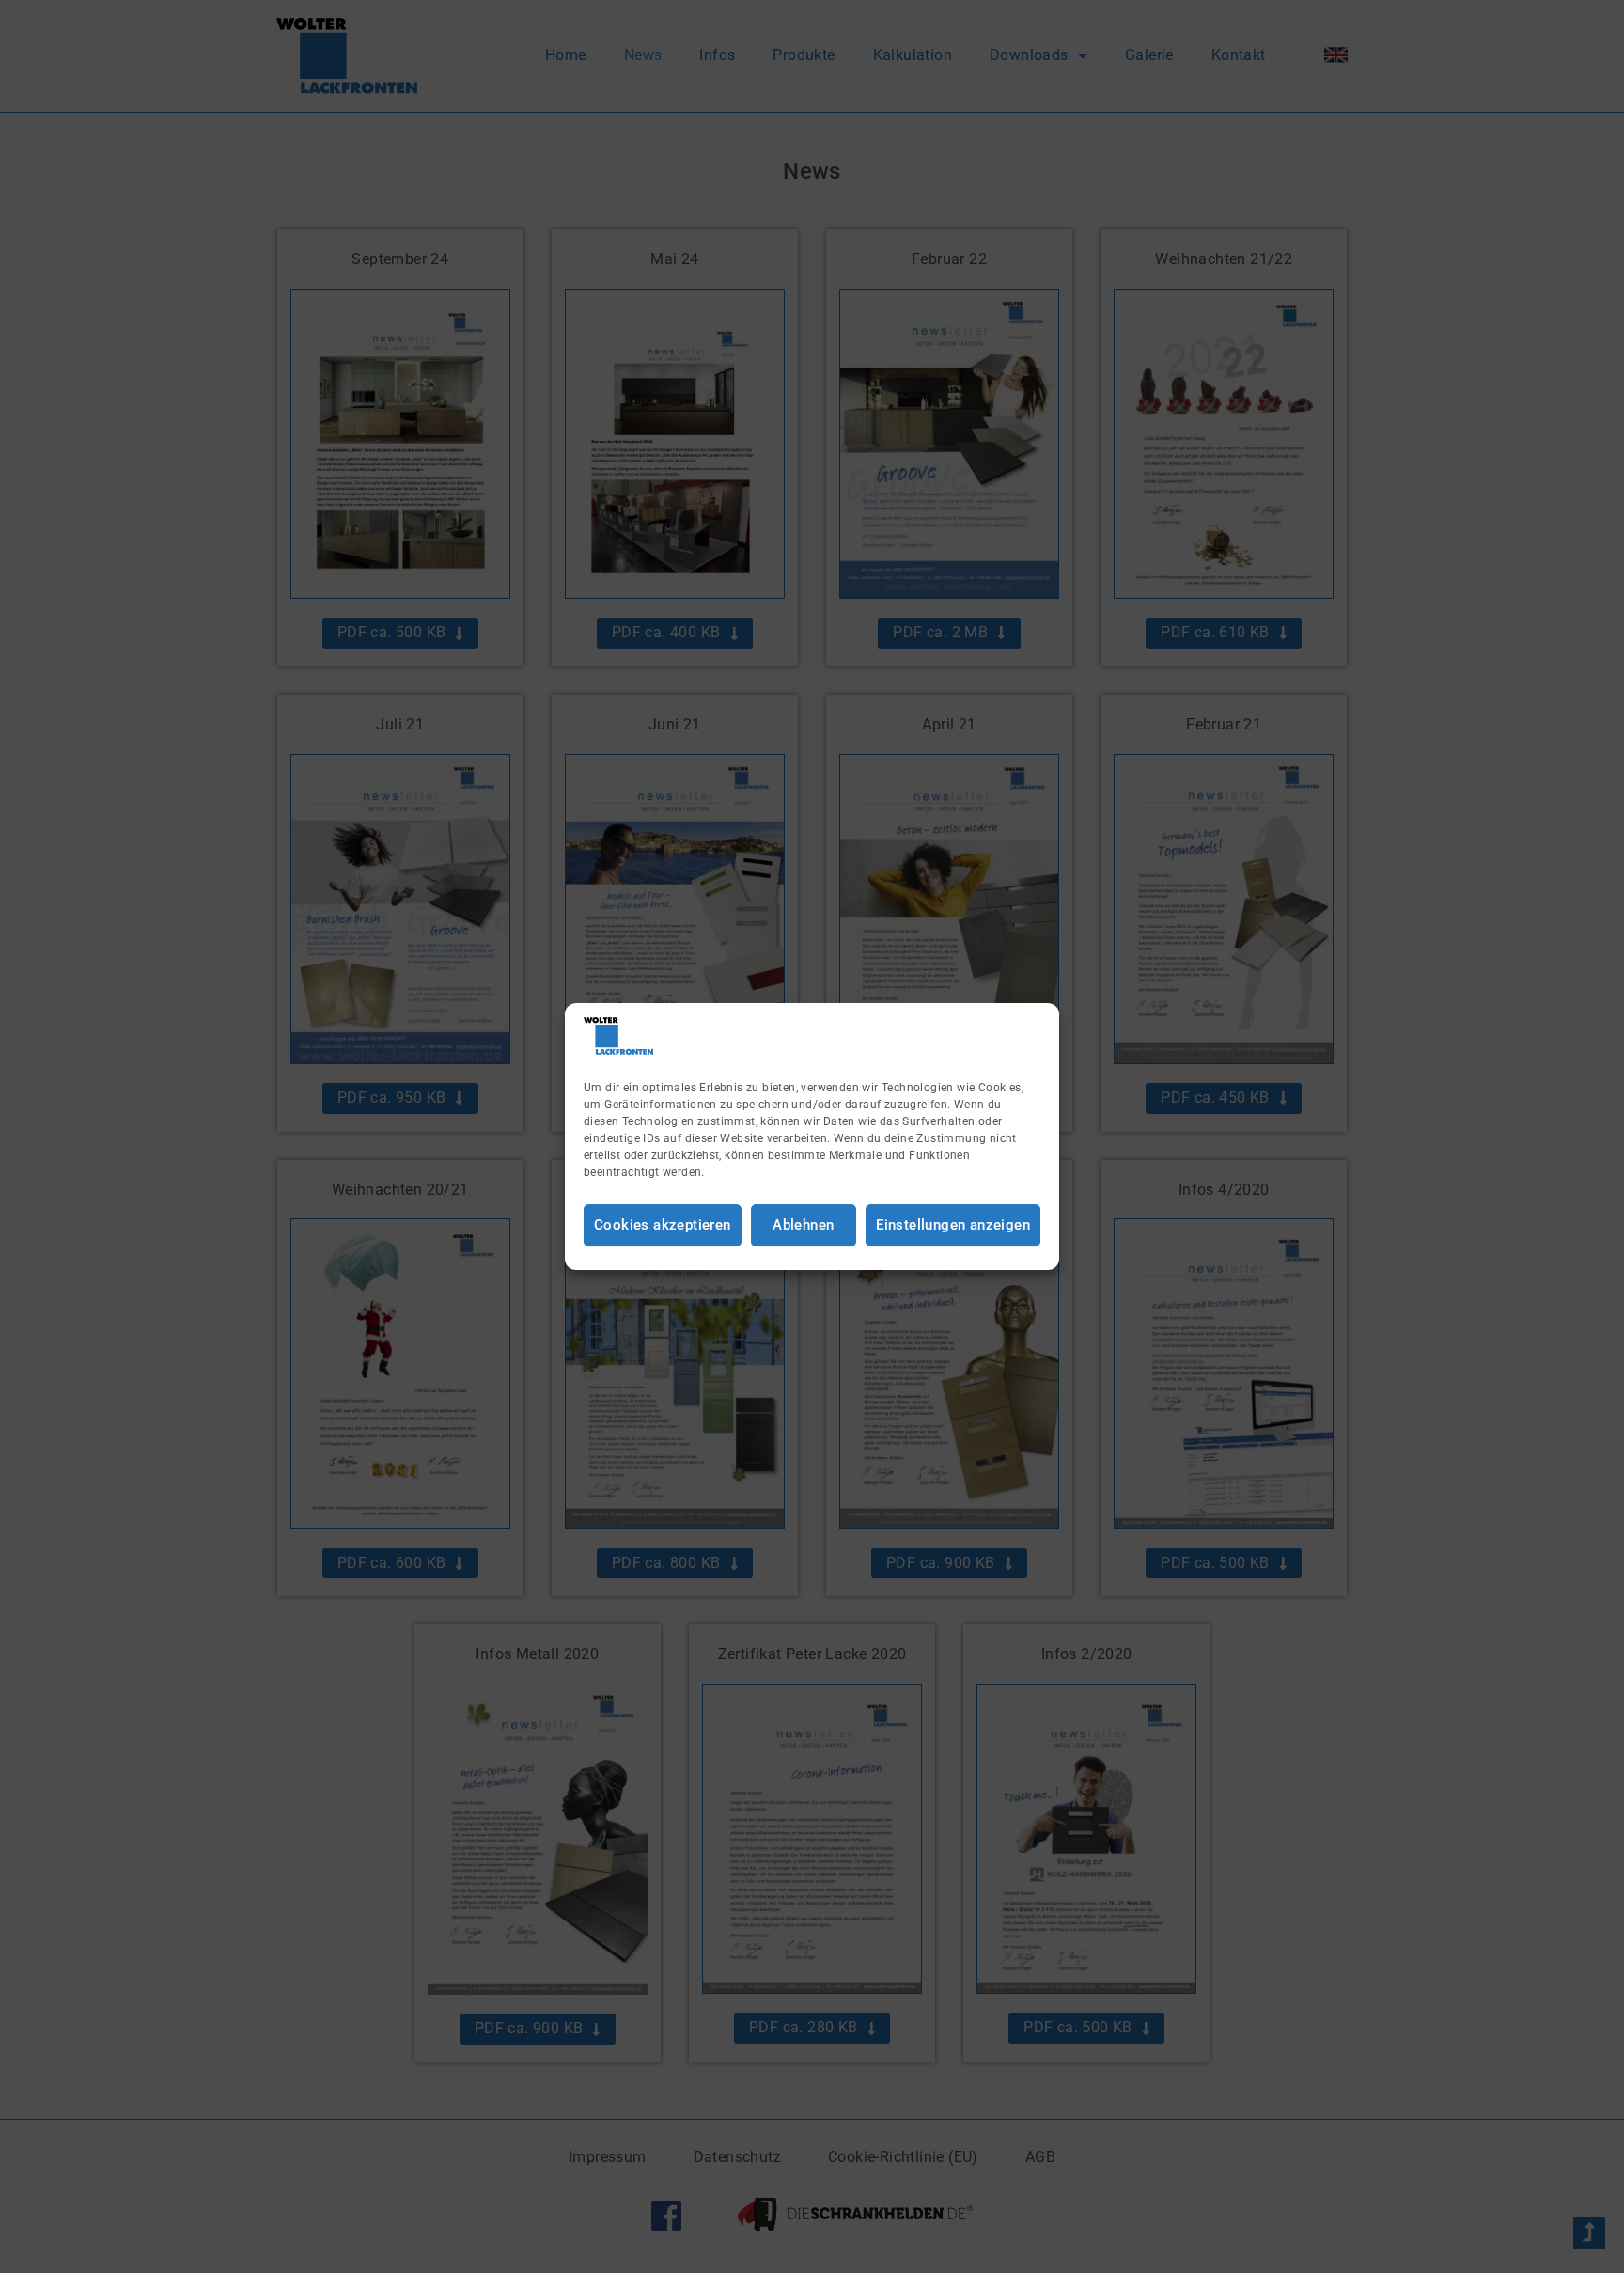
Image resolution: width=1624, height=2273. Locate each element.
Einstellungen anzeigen (953, 1225)
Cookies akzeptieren (663, 1225)
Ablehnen (803, 1225)
